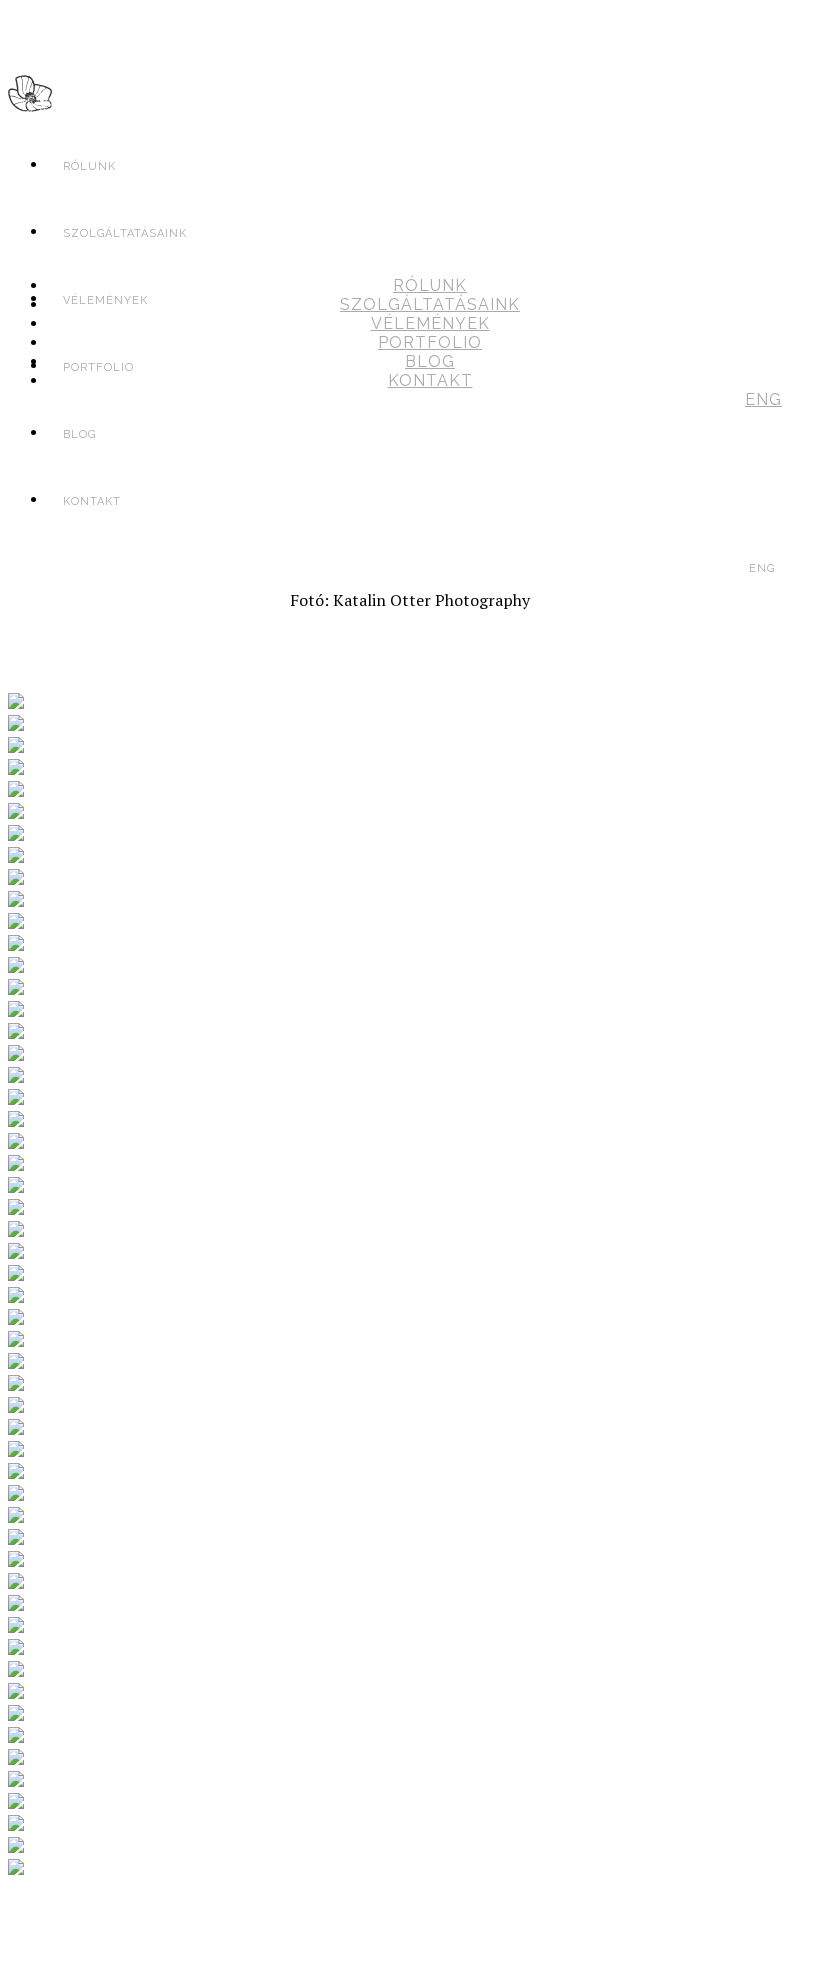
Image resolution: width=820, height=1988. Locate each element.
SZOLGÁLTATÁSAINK (430, 304)
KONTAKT (92, 501)
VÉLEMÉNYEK (430, 323)
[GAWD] (30, 98)
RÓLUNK (89, 166)
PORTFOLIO (430, 342)
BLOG (430, 361)
